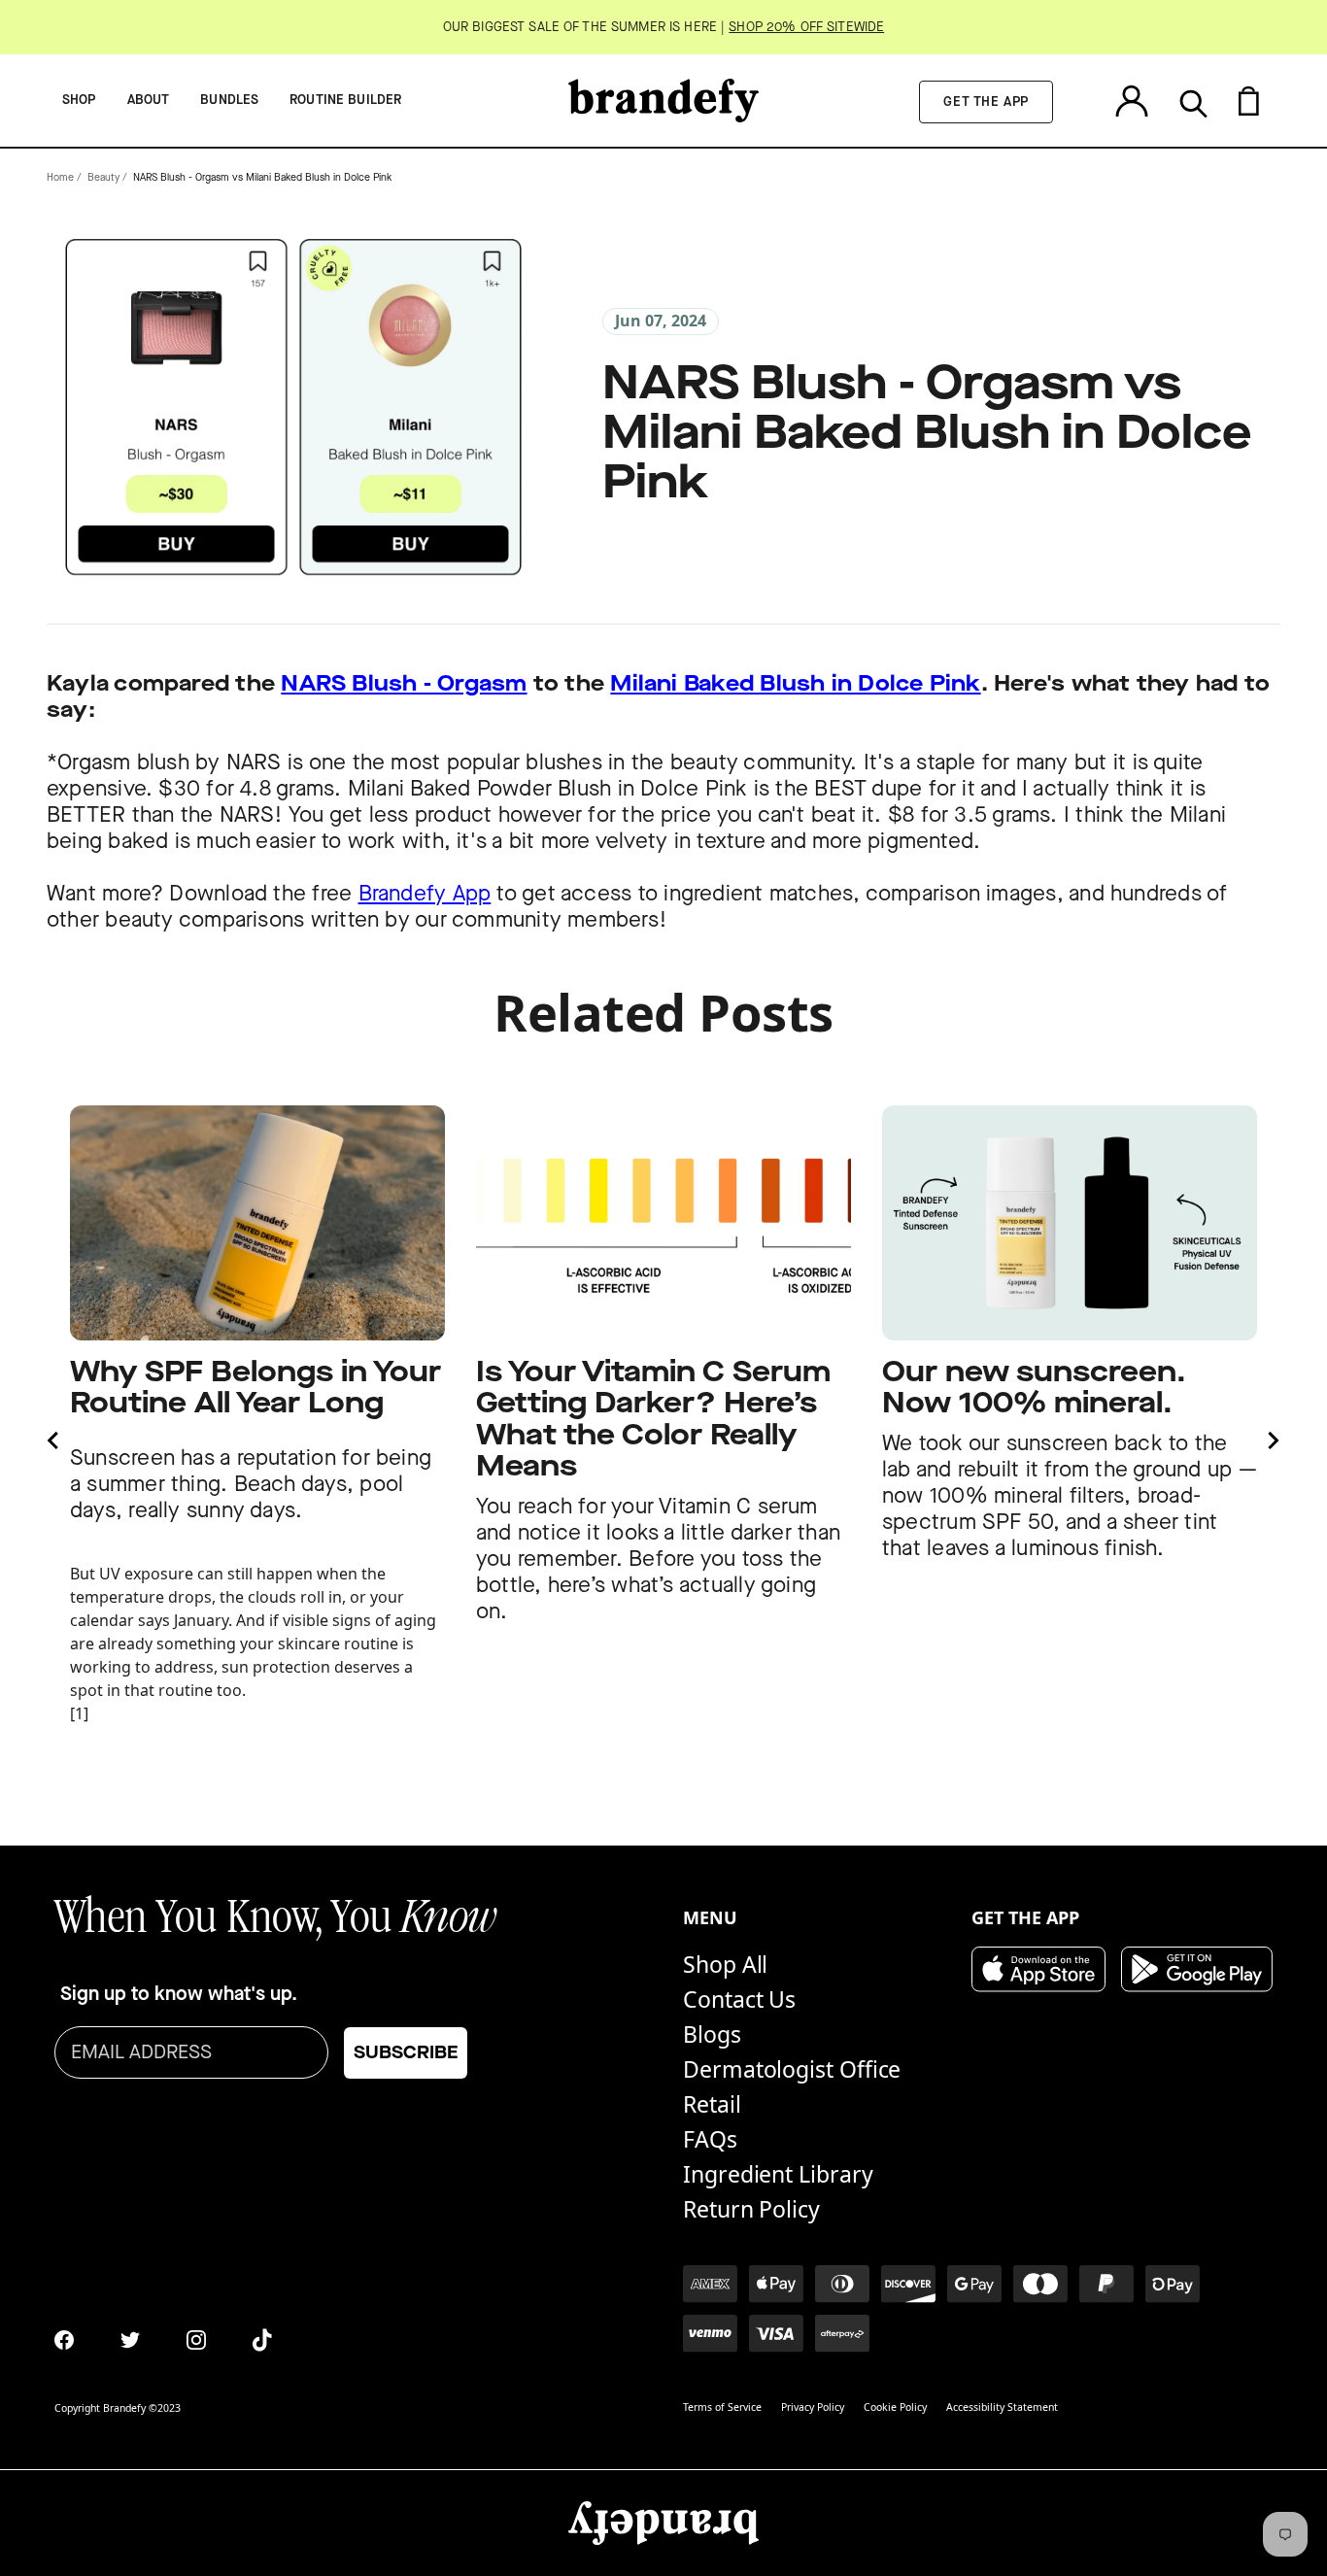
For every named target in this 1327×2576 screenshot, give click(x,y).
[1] (79, 1713)
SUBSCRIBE (406, 2052)
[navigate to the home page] (663, 101)
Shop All (725, 1964)
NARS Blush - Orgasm (404, 684)
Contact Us (739, 1999)
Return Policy (751, 2209)
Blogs (712, 2034)
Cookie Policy (895, 2407)
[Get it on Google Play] (1197, 1969)
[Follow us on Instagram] (196, 2340)
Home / (64, 178)
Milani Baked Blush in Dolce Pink (795, 684)
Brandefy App (425, 894)
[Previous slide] (54, 1441)
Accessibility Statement (1002, 2407)
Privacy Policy (813, 2407)
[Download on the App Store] (1038, 1969)
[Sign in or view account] (1132, 101)
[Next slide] (1273, 1441)
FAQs (710, 2139)
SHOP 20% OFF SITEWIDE (806, 27)
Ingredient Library (778, 2174)
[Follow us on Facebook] (64, 2340)
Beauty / (107, 178)
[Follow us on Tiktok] (262, 2340)
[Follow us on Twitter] (130, 2340)
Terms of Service (722, 2407)
